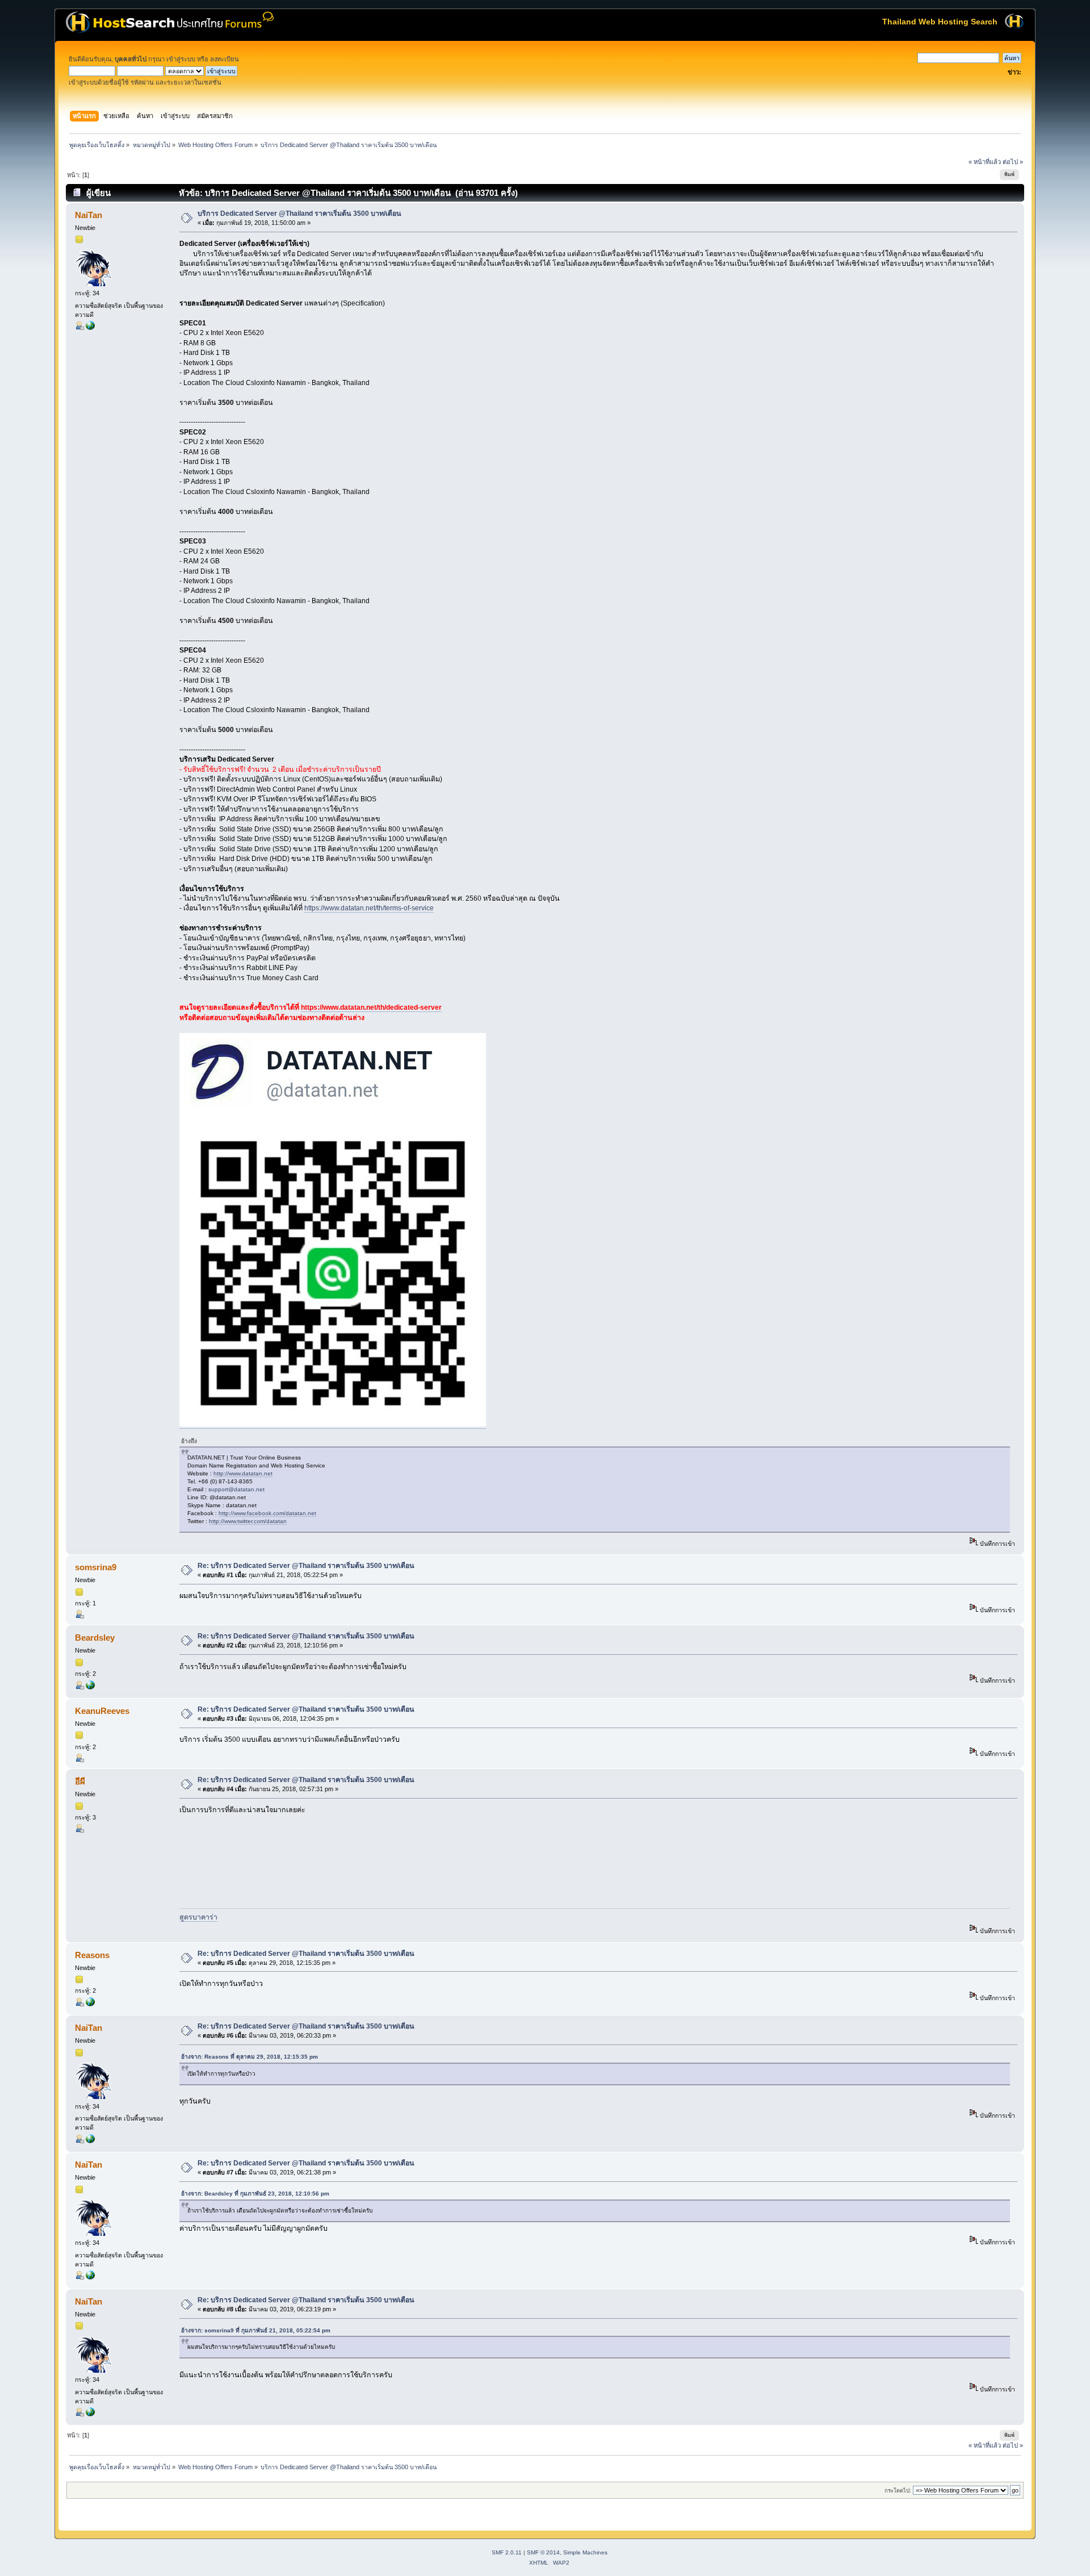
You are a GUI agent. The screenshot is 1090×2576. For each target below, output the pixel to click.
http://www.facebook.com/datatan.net (267, 1513)
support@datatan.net (236, 1489)
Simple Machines (585, 2552)
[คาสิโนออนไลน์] (90, 1687)
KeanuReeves (102, 1711)
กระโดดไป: (898, 2491)
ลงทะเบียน (225, 59)
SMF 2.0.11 (507, 2552)
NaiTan (89, 215)
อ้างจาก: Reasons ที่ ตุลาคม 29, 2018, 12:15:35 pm (250, 2057)
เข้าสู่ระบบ (181, 59)
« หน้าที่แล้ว (985, 162)
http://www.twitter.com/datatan (248, 1521)
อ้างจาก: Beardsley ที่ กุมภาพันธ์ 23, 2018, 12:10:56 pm (255, 2194)
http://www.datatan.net (243, 1473)
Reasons (92, 1955)
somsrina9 (96, 1567)
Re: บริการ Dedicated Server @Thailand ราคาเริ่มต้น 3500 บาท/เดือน (306, 1566)
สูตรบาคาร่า (198, 1917)
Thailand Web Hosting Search (940, 22)
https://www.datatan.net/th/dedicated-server (371, 1007)
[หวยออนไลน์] (90, 2004)
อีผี (80, 1781)
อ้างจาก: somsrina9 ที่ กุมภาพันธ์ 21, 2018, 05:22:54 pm (256, 2330)
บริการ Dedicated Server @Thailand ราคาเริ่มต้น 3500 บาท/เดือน (299, 214)
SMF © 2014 (543, 2552)
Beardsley (95, 1638)
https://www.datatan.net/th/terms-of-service (369, 908)
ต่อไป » (1013, 162)
